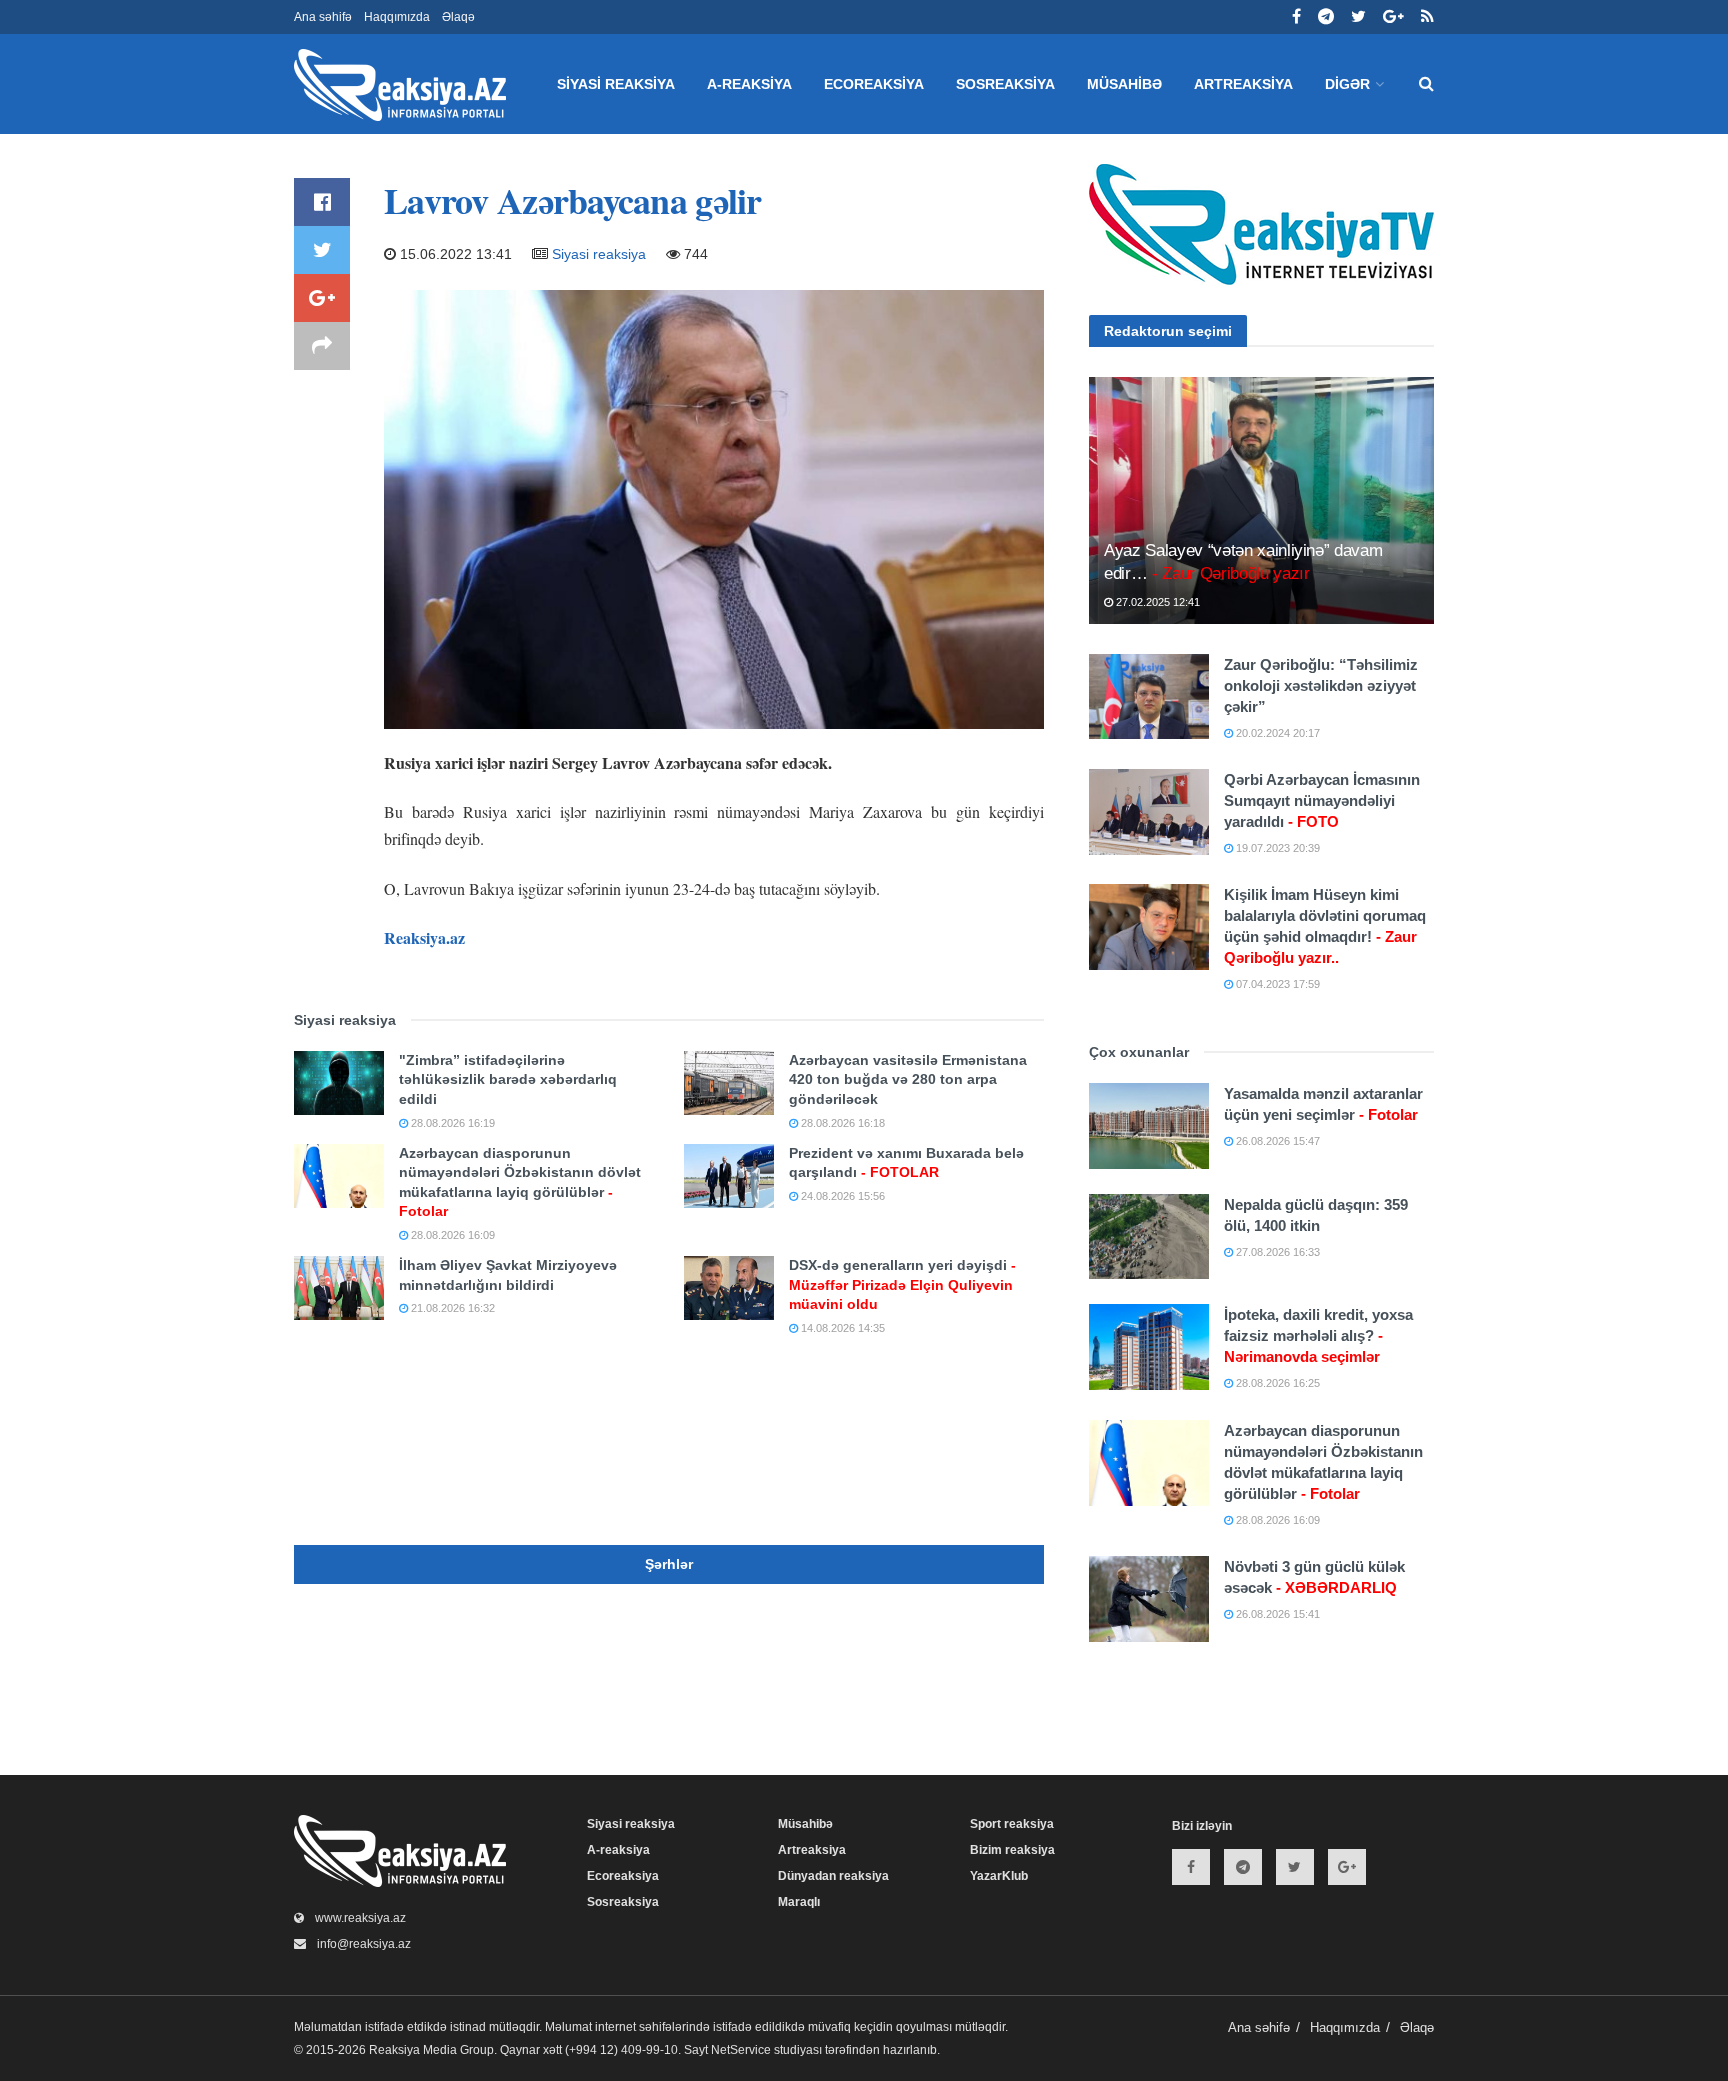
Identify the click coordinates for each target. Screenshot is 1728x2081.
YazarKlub (999, 1876)
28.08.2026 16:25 (1276, 1383)
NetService (741, 2050)
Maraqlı (799, 1902)
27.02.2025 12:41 (1156, 602)
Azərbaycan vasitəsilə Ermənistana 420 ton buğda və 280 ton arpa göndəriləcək (908, 1079)
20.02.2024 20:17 (1276, 733)
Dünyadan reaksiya (833, 1876)
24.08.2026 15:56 (841, 1196)
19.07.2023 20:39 (1276, 848)
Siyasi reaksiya (616, 84)
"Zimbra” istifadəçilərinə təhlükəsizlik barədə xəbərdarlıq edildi (508, 1079)
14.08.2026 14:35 (841, 1328)
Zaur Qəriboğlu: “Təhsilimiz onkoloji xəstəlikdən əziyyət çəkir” (1321, 685)
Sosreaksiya (1005, 84)
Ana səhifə (323, 17)
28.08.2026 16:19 (451, 1123)
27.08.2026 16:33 (1276, 1252)
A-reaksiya (749, 84)
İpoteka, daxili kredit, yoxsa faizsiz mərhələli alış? (1318, 1335)
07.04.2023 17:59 (1276, 984)
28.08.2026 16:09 (451, 1235)
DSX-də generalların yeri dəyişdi (902, 1284)
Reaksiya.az (424, 937)
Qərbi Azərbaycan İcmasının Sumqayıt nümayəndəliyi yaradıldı (1322, 800)
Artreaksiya (1243, 84)
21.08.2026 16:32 (451, 1308)
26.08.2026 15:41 (1276, 1614)
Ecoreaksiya (874, 84)
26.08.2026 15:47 (1276, 1141)
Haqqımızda (397, 17)
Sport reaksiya (1012, 1824)
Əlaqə (458, 17)
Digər (1347, 84)
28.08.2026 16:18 (841, 1123)
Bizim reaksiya (1012, 1850)
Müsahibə (1124, 84)
